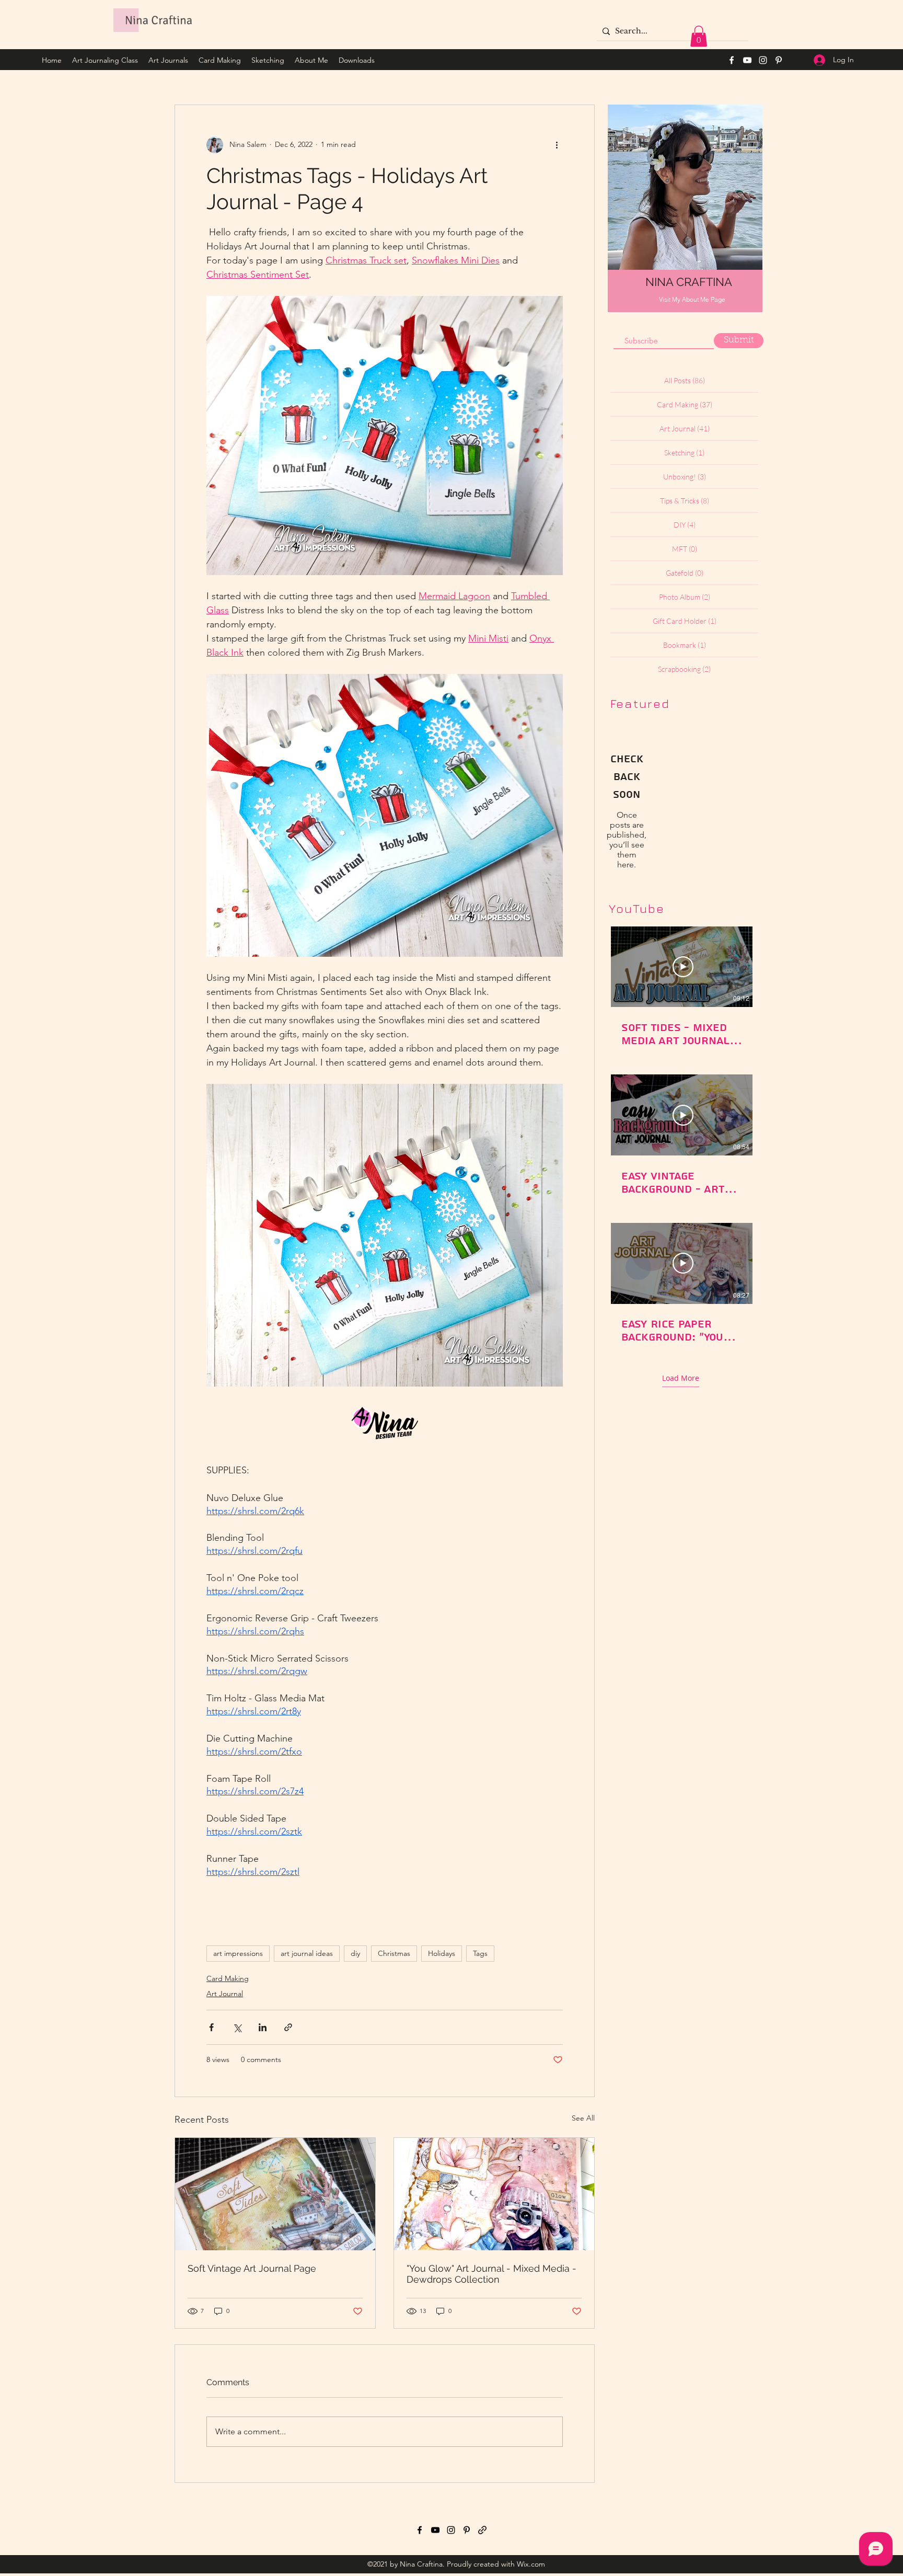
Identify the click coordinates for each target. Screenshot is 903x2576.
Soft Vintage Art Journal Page (252, 2268)
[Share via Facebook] (211, 2027)
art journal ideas (307, 1953)
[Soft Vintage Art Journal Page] (275, 2194)
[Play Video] (683, 967)
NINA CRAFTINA (689, 282)
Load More (681, 1378)
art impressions (238, 1953)
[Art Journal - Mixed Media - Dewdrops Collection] (494, 2194)
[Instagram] (763, 60)
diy (355, 1953)
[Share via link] (288, 2027)
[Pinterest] (779, 60)
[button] (699, 36)
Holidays (442, 1953)
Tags (480, 1953)
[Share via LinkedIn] (263, 2027)
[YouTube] (747, 60)
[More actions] (557, 145)
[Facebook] (732, 60)
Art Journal (225, 1994)
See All (583, 2118)
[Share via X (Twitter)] (237, 2027)
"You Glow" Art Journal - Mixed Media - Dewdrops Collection (491, 2274)
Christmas (394, 1953)
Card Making (228, 1978)
